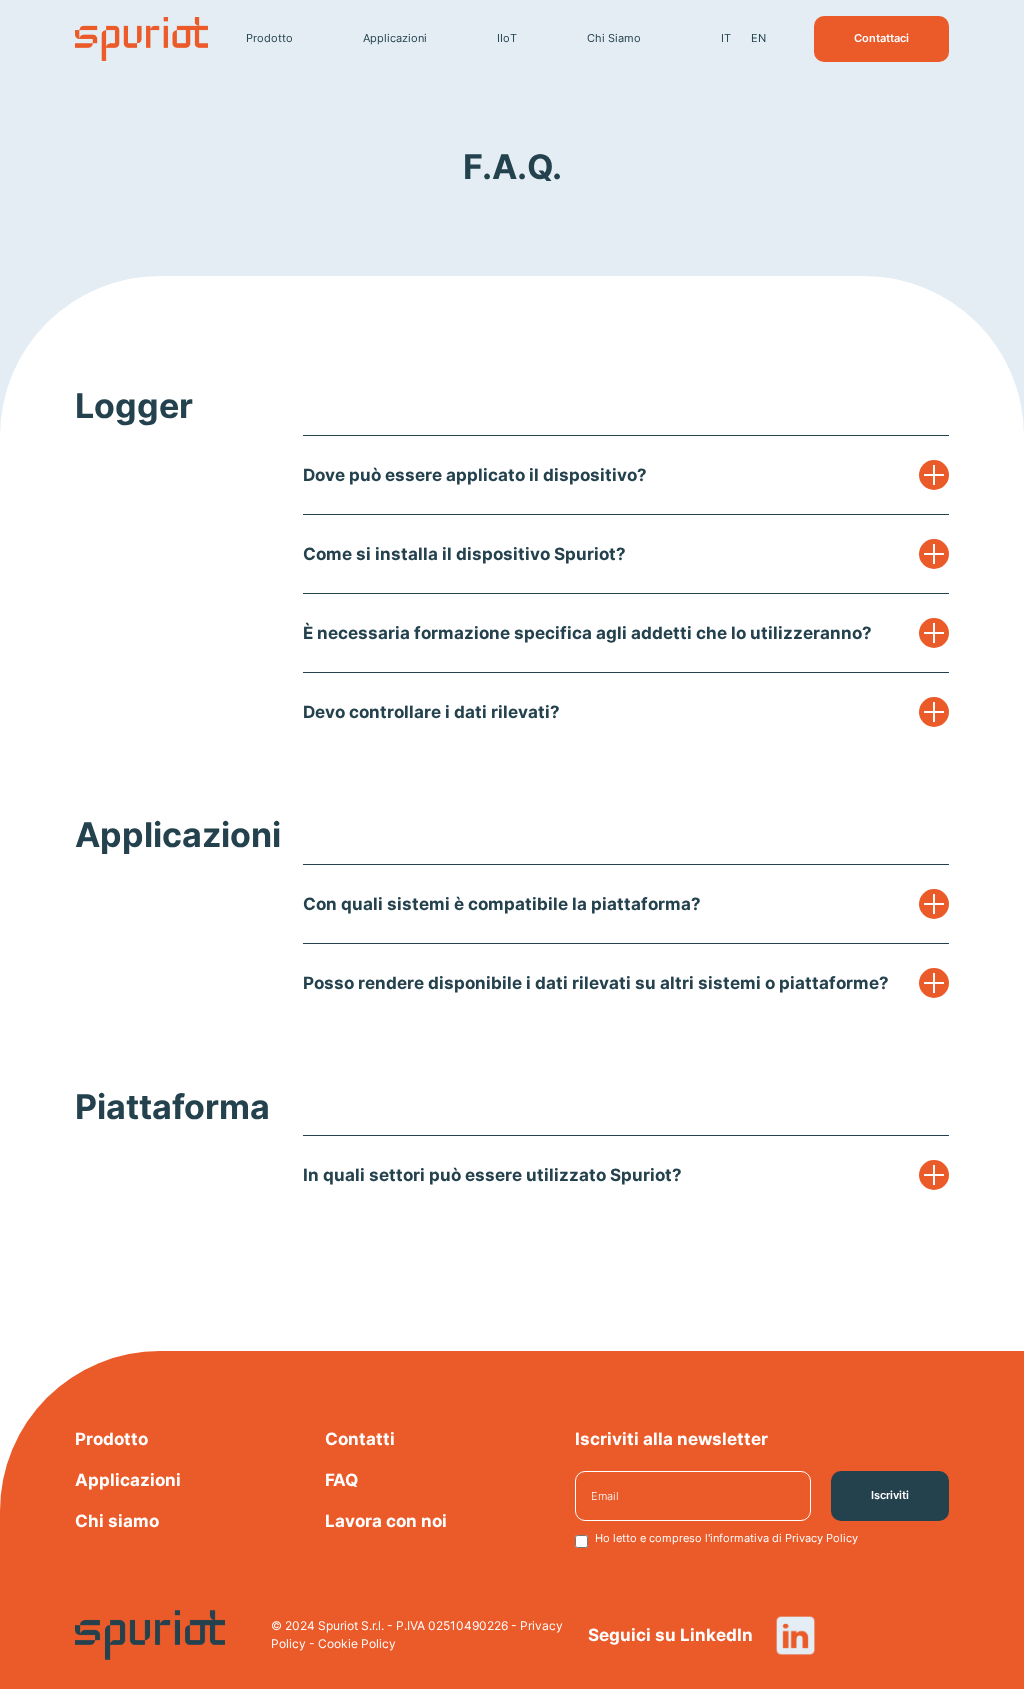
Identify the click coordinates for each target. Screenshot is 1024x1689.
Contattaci (881, 38)
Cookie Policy (357, 1643)
